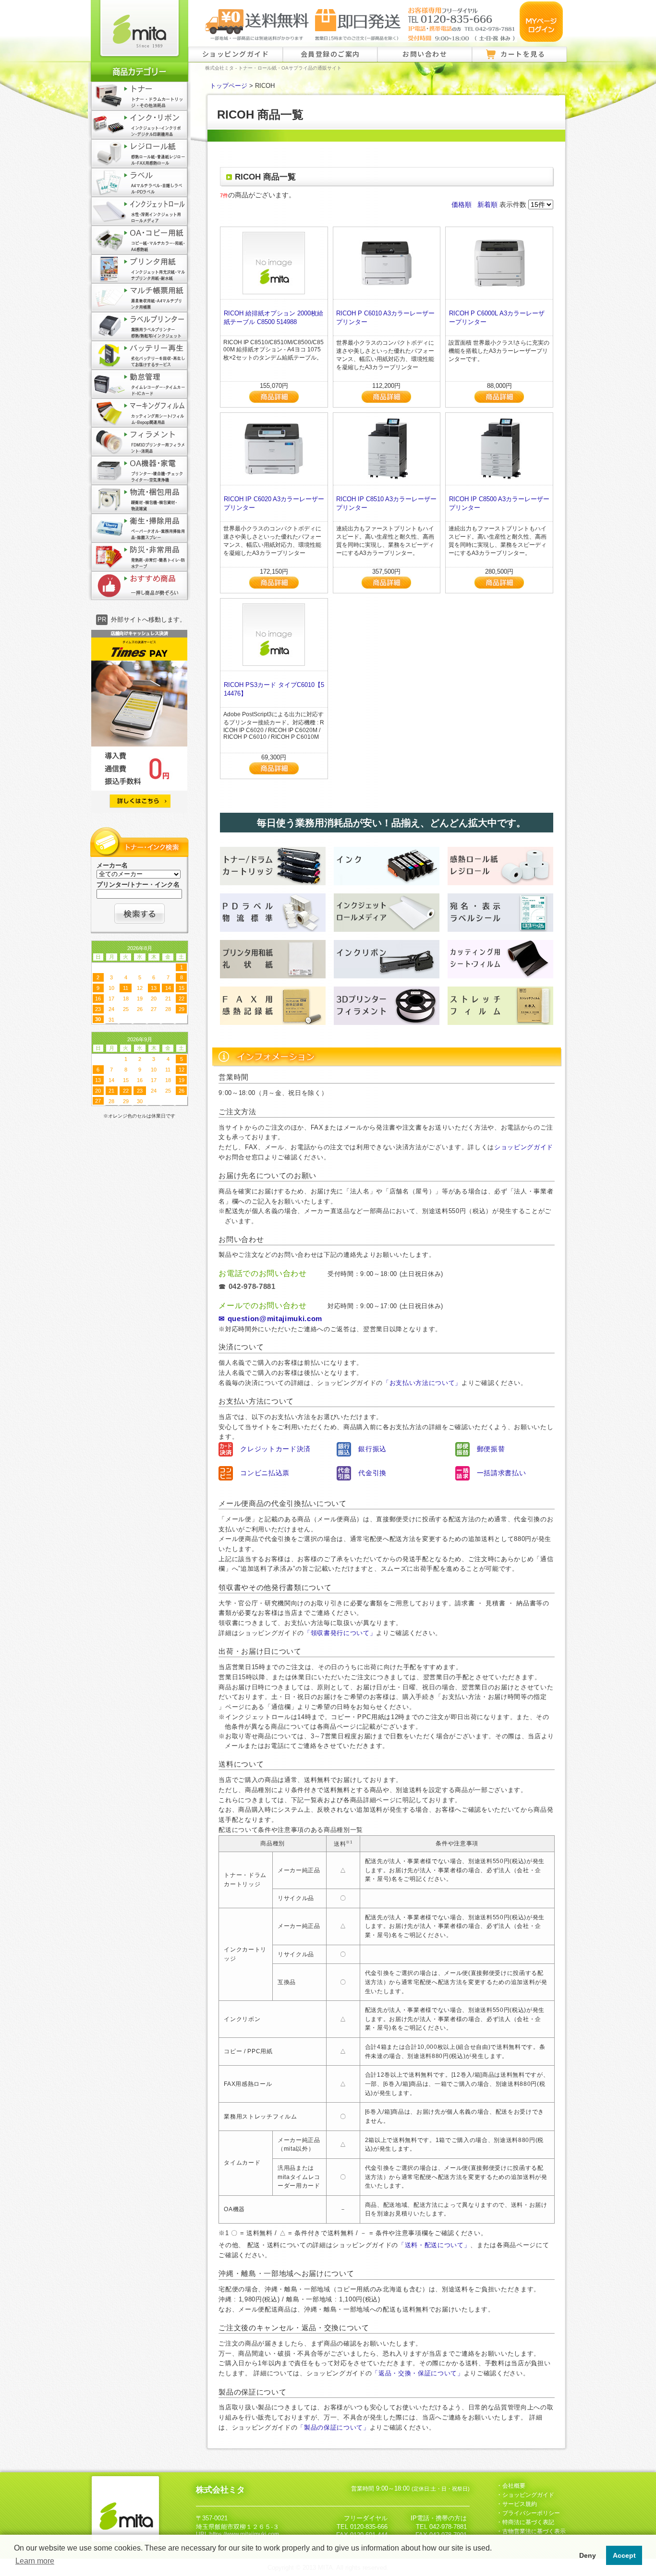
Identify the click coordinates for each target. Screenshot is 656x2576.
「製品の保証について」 (333, 2427)
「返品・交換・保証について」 (418, 2373)
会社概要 (514, 2486)
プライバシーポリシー (531, 2513)
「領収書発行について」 (340, 1633)
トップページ (229, 86)
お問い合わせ (425, 54)
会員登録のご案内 (330, 54)
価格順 (462, 205)
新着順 (487, 205)
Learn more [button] (35, 2561)
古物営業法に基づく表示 (534, 2531)
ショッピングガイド (236, 54)
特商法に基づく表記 (528, 2522)
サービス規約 (520, 2504)
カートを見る (523, 54)
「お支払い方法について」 (422, 1383)
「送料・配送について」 (434, 2245)
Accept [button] (624, 2555)
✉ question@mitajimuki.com (270, 1319)
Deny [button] (588, 2555)
